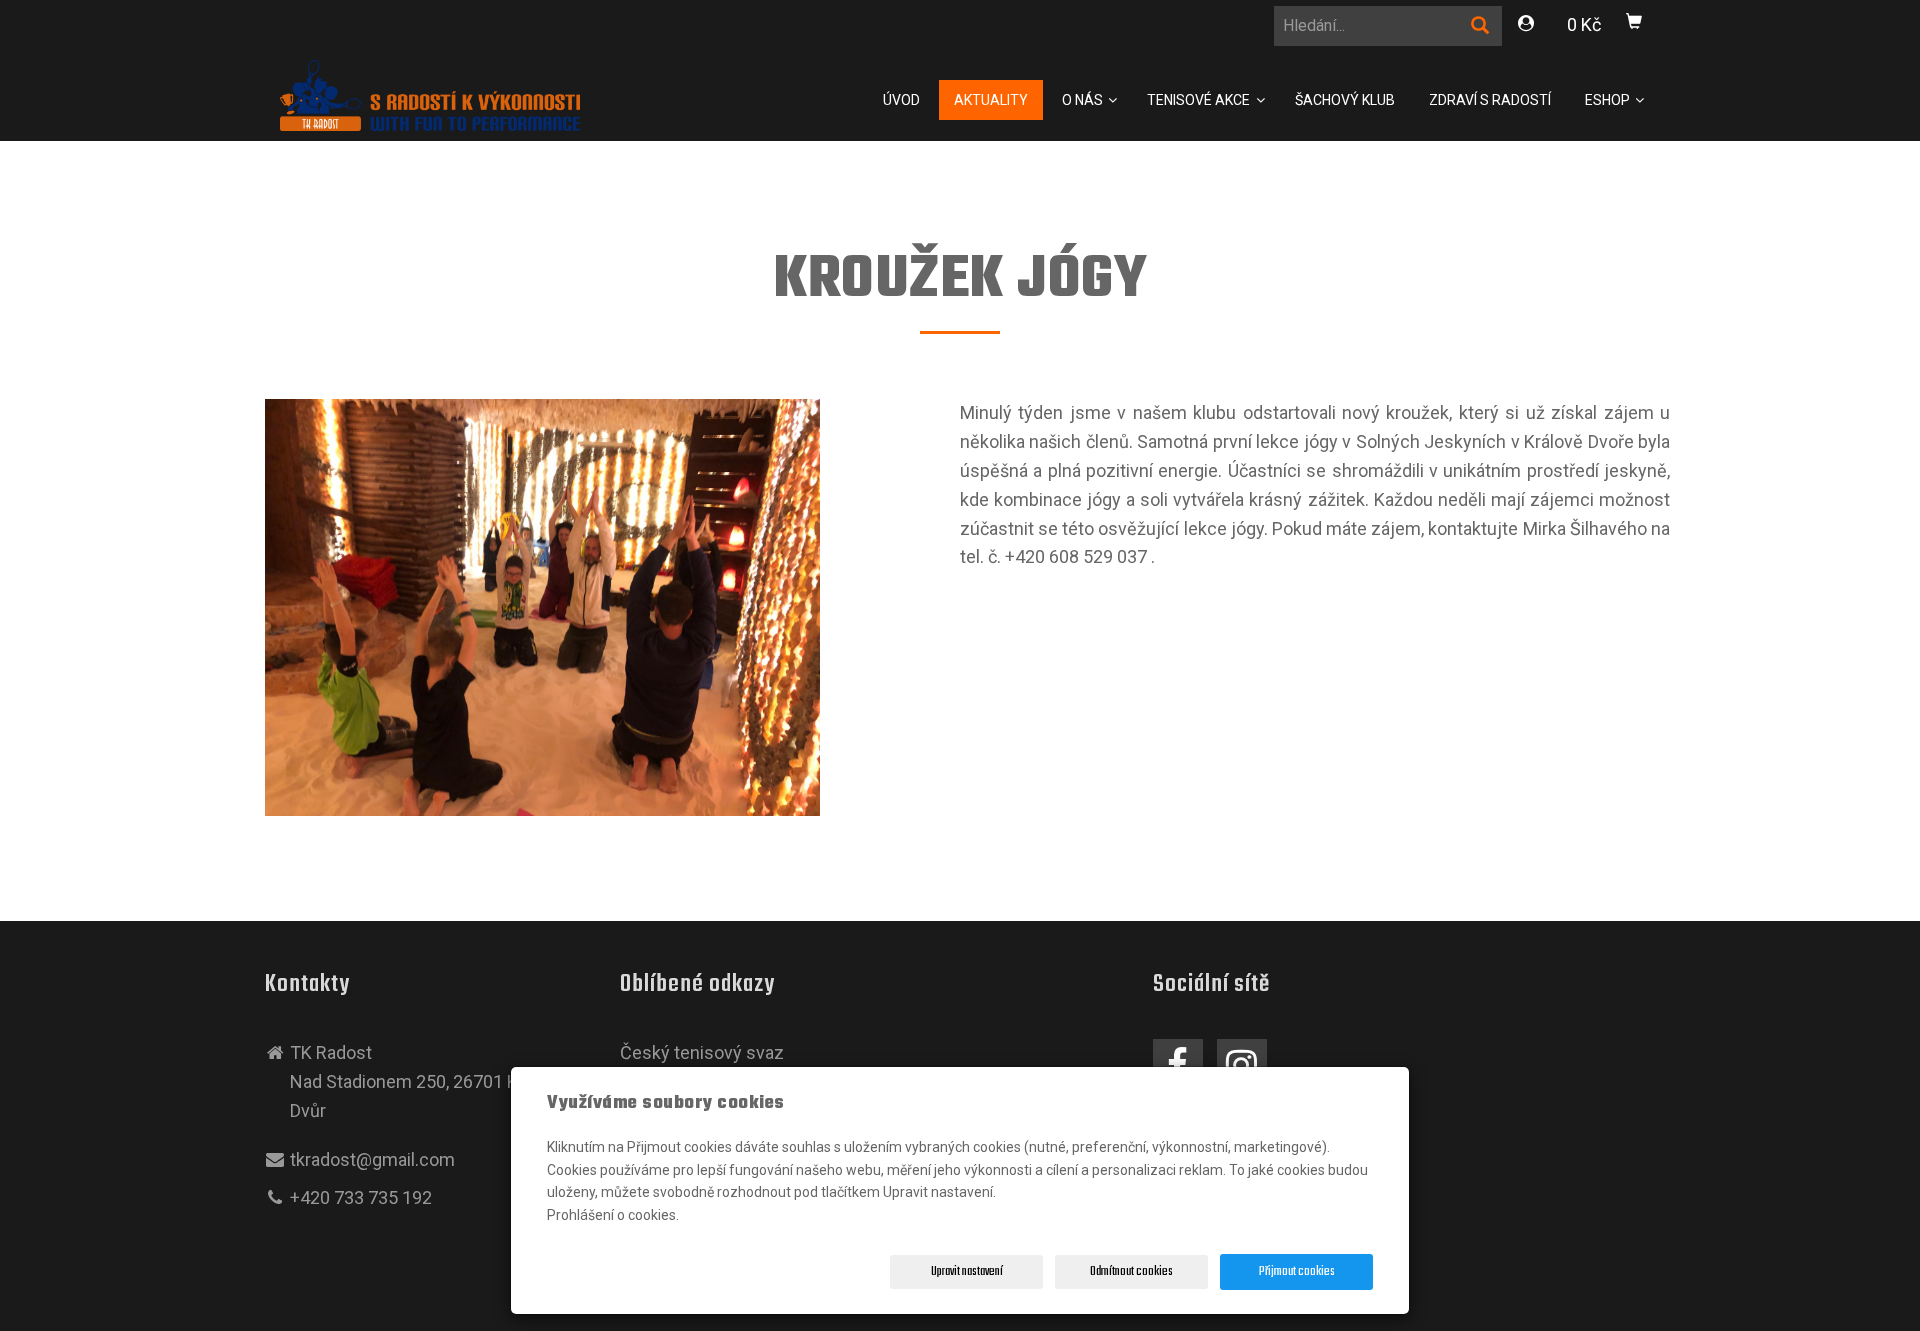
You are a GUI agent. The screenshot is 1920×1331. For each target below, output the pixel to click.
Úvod (901, 100)
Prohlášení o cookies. (613, 1215)
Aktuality (991, 100)
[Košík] (1635, 25)
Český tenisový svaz (702, 1052)
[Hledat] (1481, 29)
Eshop (1609, 100)
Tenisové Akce (1200, 100)
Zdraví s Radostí (1490, 100)
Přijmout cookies (1297, 1272)
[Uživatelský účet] (1527, 26)
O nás (1084, 100)
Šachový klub (1345, 100)
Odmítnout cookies (1131, 1272)
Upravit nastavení (967, 1272)
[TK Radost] (430, 93)
